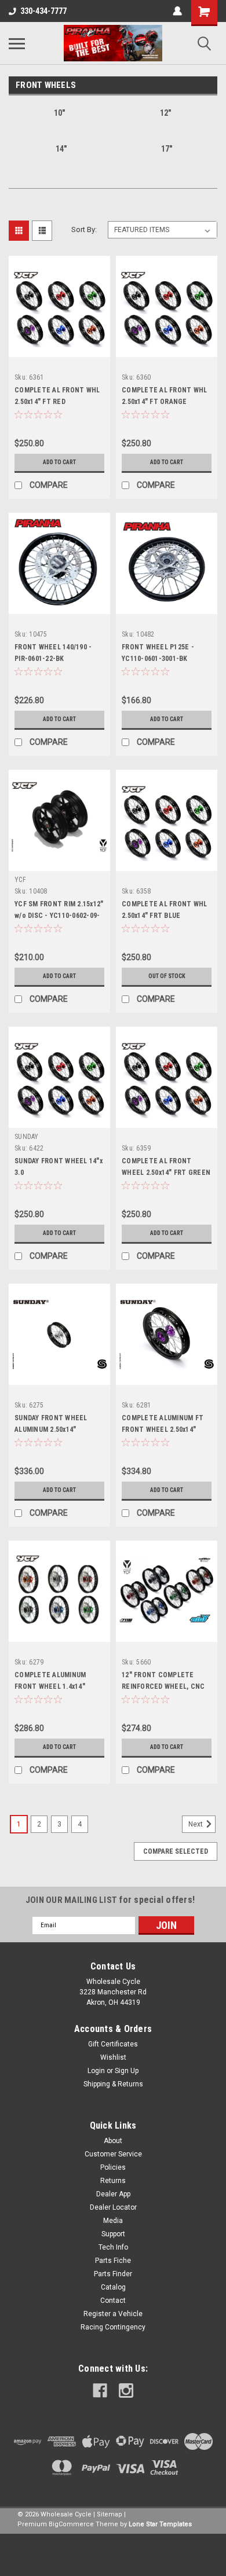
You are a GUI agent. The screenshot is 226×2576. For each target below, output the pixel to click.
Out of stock (167, 976)
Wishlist (113, 2057)
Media (113, 2221)
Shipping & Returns (113, 2084)
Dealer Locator (113, 2207)
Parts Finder (113, 2274)
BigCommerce (71, 2524)
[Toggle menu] (17, 43)
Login (96, 2071)
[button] (113, 2555)
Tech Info (113, 2247)
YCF (20, 880)
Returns (113, 2181)
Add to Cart (59, 462)
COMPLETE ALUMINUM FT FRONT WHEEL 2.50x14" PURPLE (163, 1430)
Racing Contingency (113, 2327)
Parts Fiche (113, 2261)
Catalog (113, 2287)
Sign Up (127, 2071)
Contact (113, 2301)
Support (113, 2234)
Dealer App (113, 2194)
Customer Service (113, 2154)
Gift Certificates (113, 2044)
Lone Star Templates (160, 2524)
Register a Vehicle (113, 2314)
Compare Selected (176, 1851)
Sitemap (110, 2514)
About (113, 2141)
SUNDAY (27, 1137)
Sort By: (84, 229)
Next (196, 1824)
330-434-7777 (43, 11)
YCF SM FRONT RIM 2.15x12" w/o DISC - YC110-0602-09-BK (59, 916)
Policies (113, 2167)
